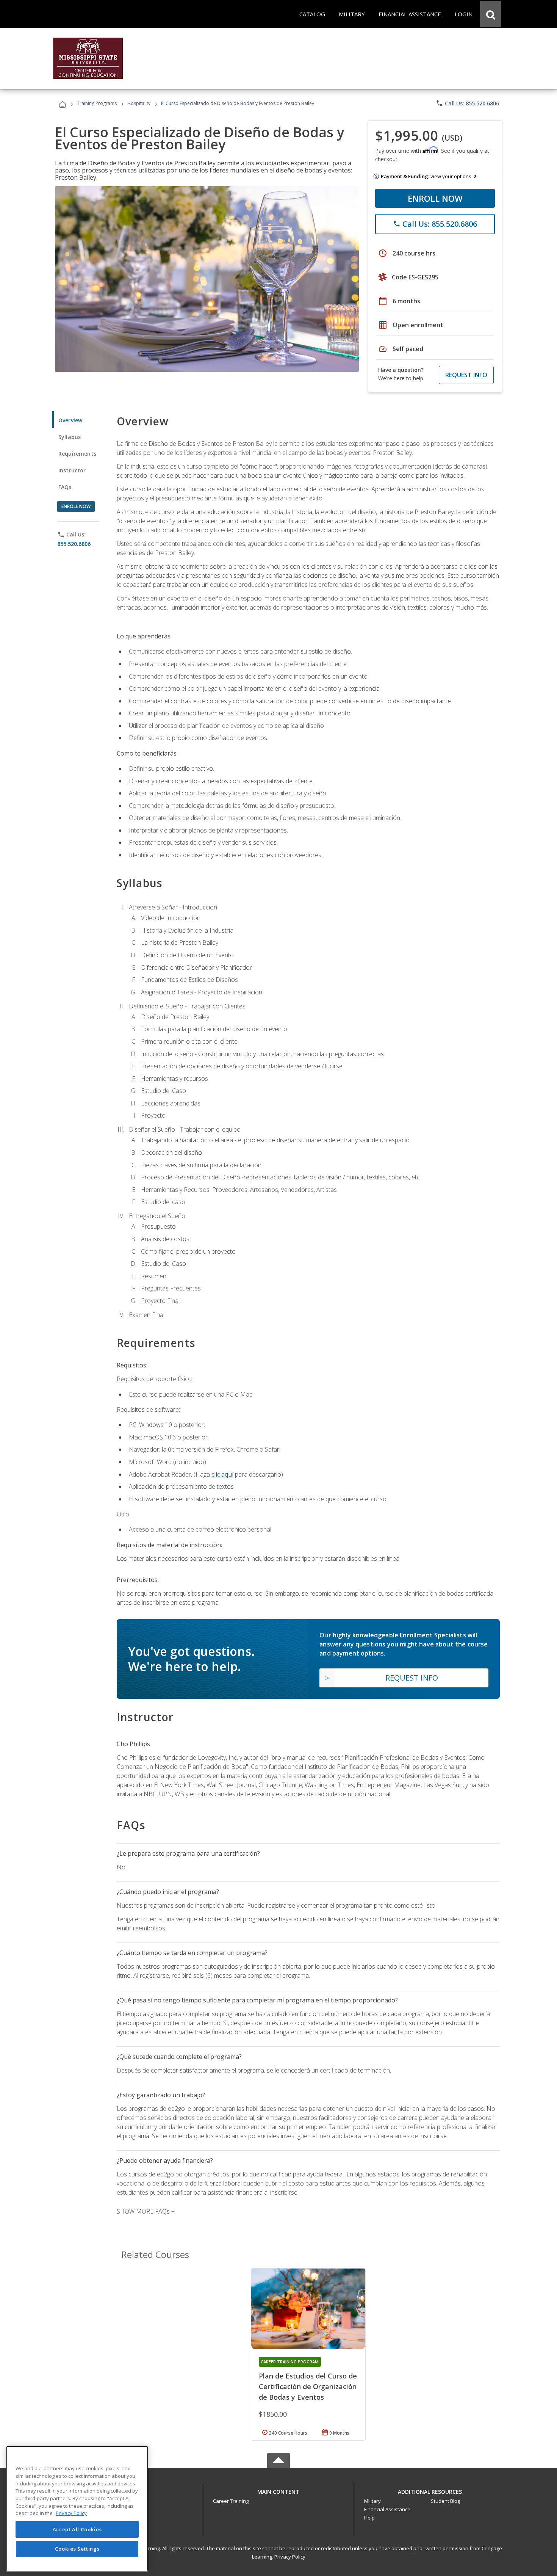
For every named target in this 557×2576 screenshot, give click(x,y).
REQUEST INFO (466, 375)
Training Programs (97, 103)
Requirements (77, 454)
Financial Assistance (387, 2509)
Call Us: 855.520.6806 (467, 103)
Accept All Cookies (77, 2529)
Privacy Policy (290, 2557)
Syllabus (70, 437)
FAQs (65, 487)
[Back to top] (278, 2490)
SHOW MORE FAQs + (146, 2211)
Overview (70, 420)
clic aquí (222, 1474)
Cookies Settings (77, 2549)
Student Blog (445, 2501)
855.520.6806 (74, 544)
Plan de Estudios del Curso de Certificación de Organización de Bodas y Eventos (308, 2386)
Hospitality (139, 103)
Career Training (231, 2501)
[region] (77, 2509)
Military (372, 2501)
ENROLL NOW (435, 198)
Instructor (72, 470)
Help (369, 2518)
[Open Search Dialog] (491, 14)
